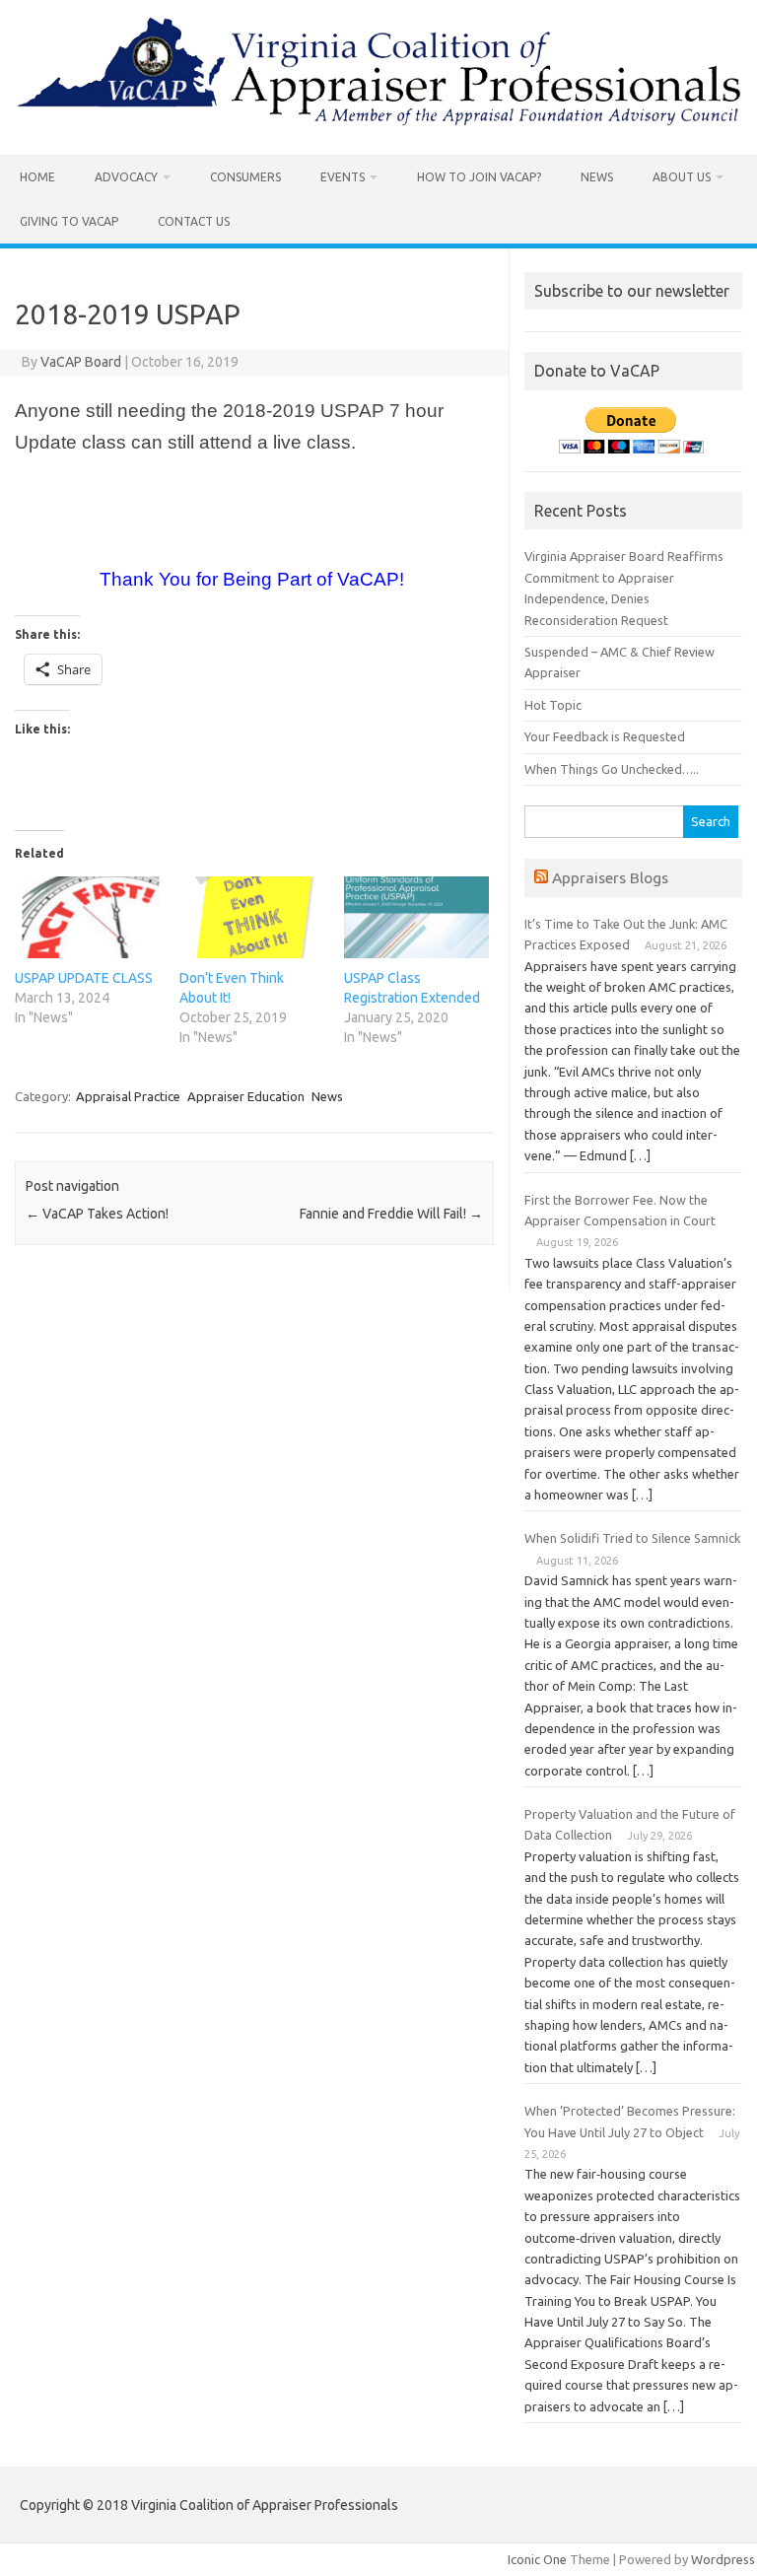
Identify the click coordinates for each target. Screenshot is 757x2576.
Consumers (245, 177)
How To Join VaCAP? (479, 177)
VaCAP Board (81, 362)
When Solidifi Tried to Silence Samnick (632, 1538)
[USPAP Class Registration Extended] (416, 918)
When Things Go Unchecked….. (612, 769)
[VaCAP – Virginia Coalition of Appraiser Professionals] (378, 121)
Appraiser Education (246, 1096)
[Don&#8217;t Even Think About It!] (252, 918)
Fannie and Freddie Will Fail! (391, 1214)
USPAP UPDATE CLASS (84, 978)
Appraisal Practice (128, 1096)
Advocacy (126, 177)
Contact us (194, 221)
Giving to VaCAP (69, 221)
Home (37, 177)
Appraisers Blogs (610, 877)
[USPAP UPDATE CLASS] (87, 918)
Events (343, 177)
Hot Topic (553, 705)
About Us (682, 177)
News (597, 177)
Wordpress (723, 2559)
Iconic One (537, 2559)
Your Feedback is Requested (605, 736)
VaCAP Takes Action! (97, 1214)
